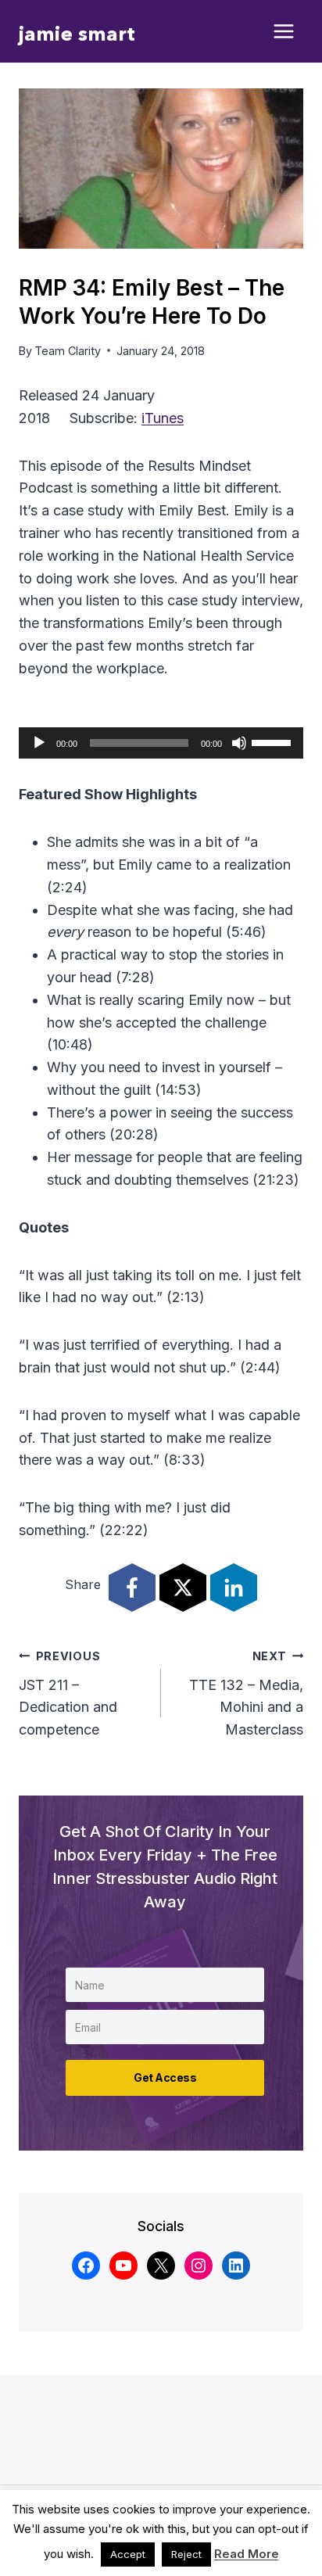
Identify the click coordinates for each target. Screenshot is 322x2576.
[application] (161, 743)
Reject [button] (186, 2554)
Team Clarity (68, 351)
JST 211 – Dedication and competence (68, 1693)
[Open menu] (284, 32)
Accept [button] (128, 2554)
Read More (247, 2554)
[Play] (39, 743)
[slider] (274, 741)
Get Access (165, 2077)
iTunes (163, 418)
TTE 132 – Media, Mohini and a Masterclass (246, 1693)
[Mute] (239, 743)
